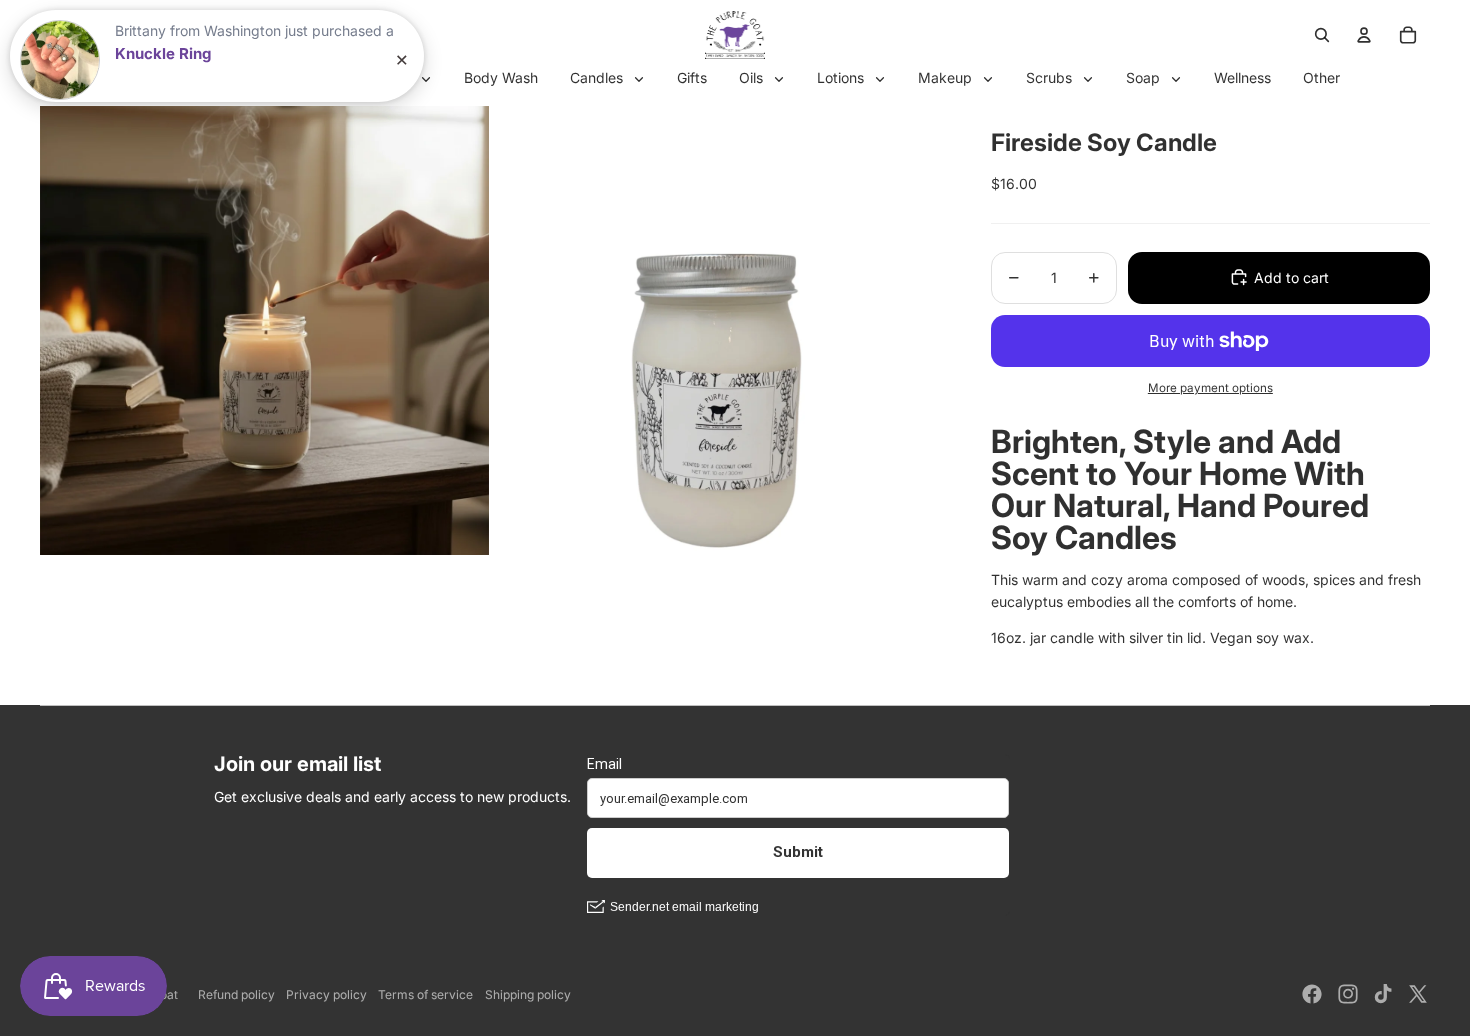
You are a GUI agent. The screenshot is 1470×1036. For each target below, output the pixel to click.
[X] (1418, 994)
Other (1321, 77)
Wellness (1242, 77)
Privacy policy (326, 994)
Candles (598, 77)
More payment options (1210, 387)
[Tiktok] (1383, 994)
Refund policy (236, 994)
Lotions (842, 77)
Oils (753, 77)
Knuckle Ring (163, 53)
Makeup (947, 77)
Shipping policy (528, 994)
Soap (1145, 77)
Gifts (692, 77)
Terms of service (425, 994)
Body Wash (501, 77)
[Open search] (1322, 35)
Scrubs (1051, 77)
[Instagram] (1348, 994)
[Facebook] (1312, 994)
